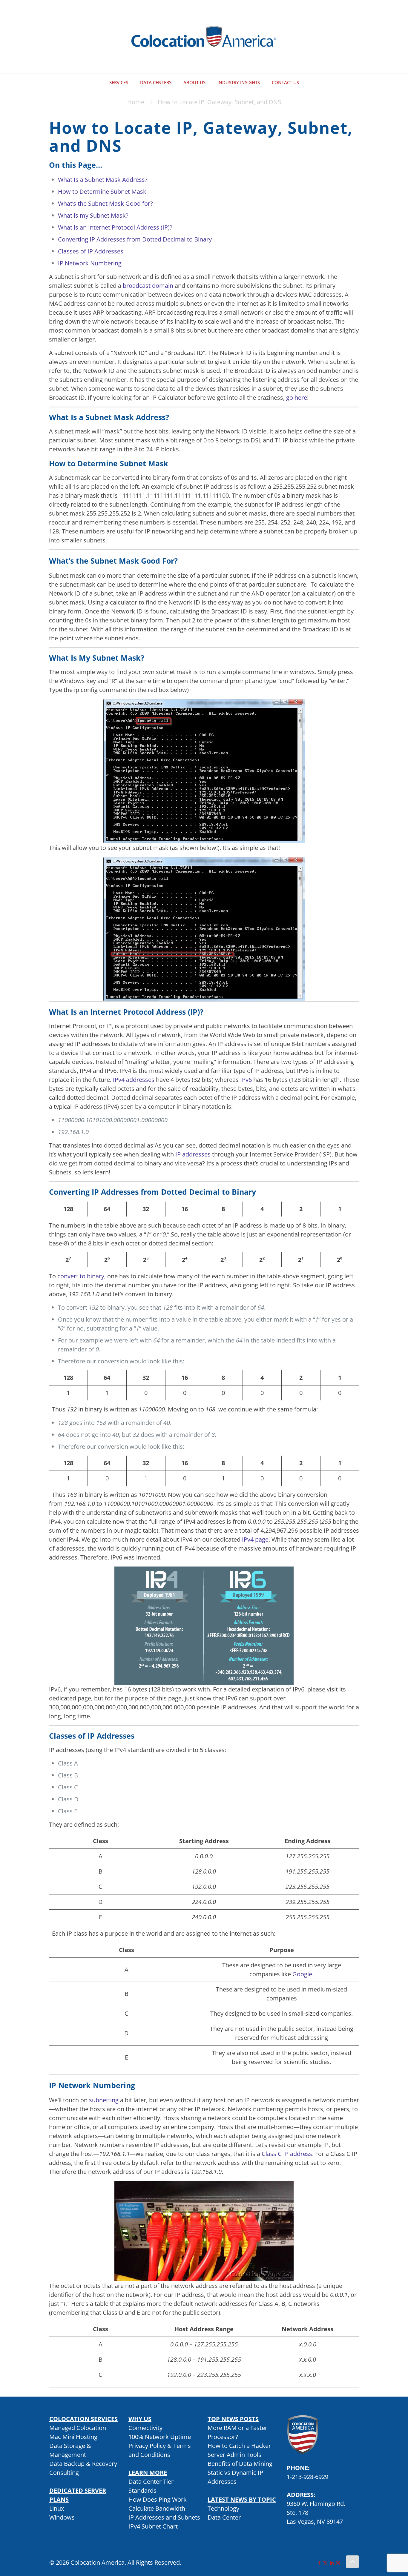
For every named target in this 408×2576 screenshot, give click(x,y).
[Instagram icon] (338, 2563)
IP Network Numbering (90, 263)
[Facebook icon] (319, 2563)
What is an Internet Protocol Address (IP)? (115, 227)
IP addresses (193, 1154)
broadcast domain (148, 286)
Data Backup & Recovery (83, 2464)
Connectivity (145, 2428)
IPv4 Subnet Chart (153, 2526)
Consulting (64, 2473)
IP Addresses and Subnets (164, 2517)
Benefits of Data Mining (240, 2464)
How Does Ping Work (158, 2499)
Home (136, 102)
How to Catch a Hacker (239, 2446)
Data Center (224, 2517)
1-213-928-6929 (307, 2477)
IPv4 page (255, 1539)
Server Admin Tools (234, 2455)
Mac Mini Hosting (73, 2437)
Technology (223, 2508)
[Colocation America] (204, 37)
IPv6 (247, 1080)
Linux (57, 2508)
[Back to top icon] (352, 2562)
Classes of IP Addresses (91, 251)
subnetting (104, 2100)
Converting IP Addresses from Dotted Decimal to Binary (135, 239)
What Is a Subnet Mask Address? (103, 180)
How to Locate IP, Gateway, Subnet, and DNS (219, 102)
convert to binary (81, 1276)
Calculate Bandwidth (157, 2508)
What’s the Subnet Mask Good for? (105, 203)
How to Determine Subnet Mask (102, 192)
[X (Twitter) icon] (325, 2563)
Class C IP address (287, 2154)
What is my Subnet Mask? (93, 215)
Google (302, 1974)
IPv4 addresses (134, 1080)
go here (297, 397)
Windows (62, 2517)
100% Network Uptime (160, 2437)
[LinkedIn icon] (332, 2563)
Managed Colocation (78, 2428)
